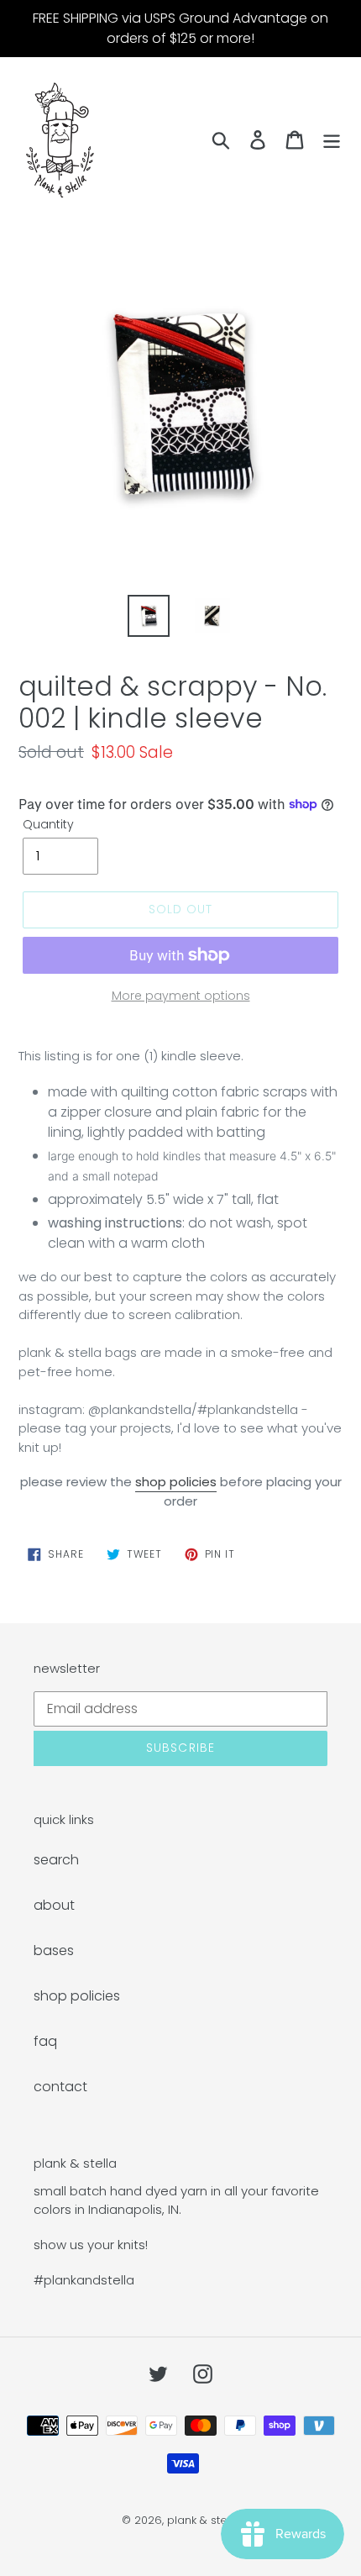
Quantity (48, 824)
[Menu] (332, 139)
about (54, 1905)
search (56, 1860)
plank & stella (204, 2520)
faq (45, 2041)
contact (60, 2087)
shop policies (176, 1482)
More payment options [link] (181, 996)
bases (54, 1950)
